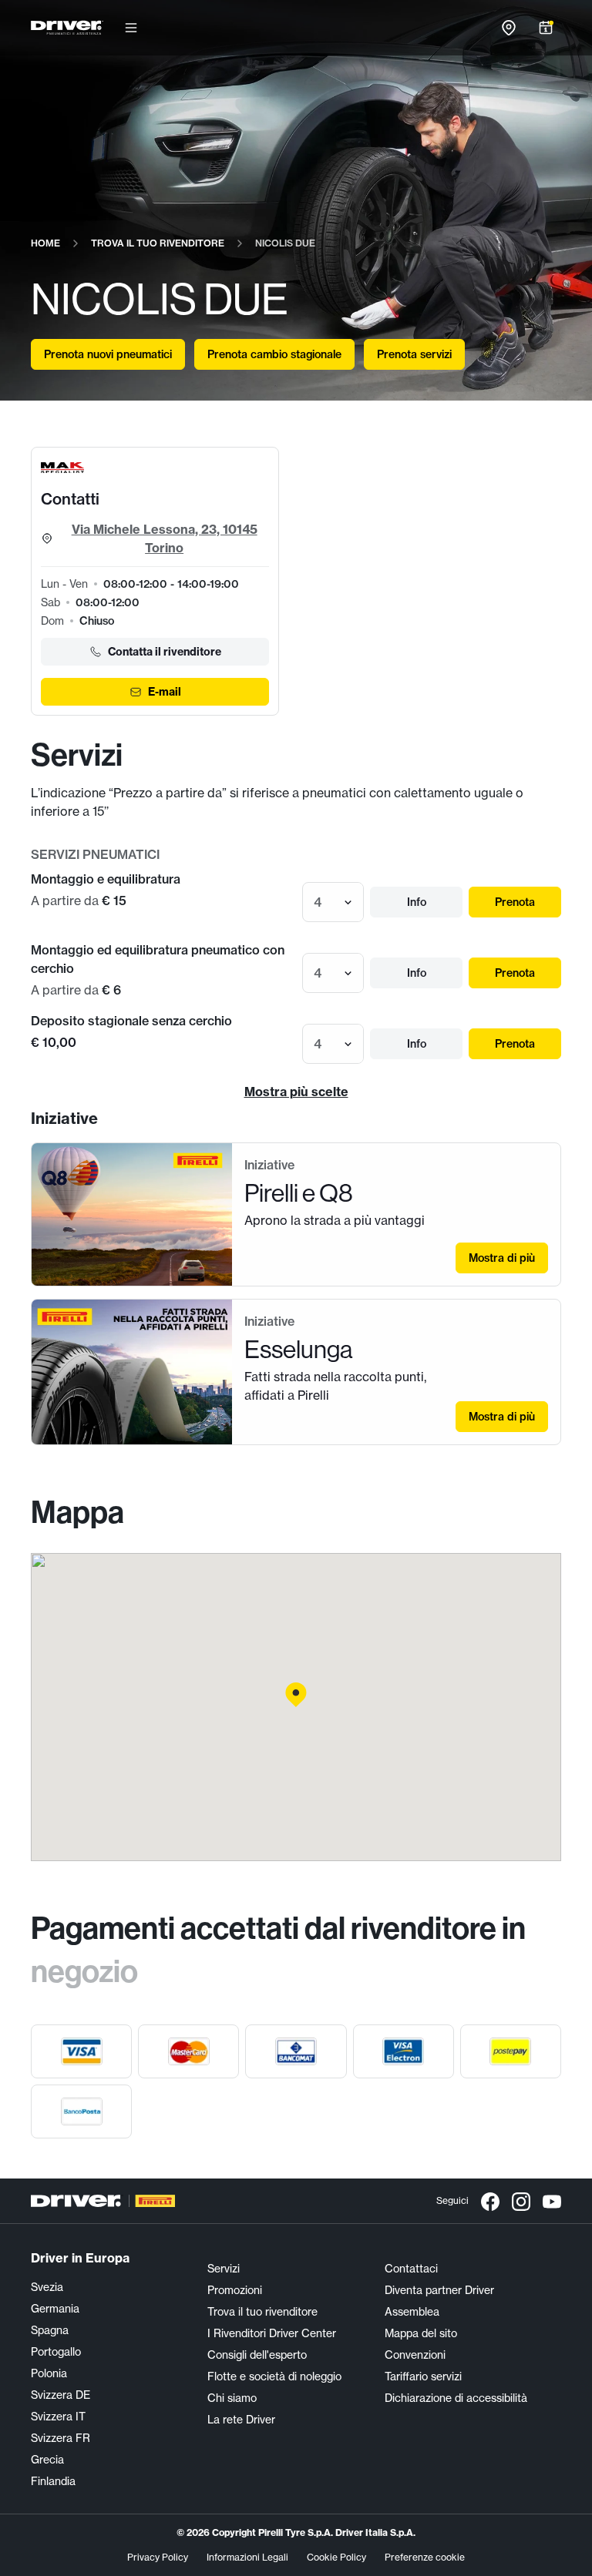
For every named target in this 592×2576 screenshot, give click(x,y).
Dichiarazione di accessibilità (456, 2398)
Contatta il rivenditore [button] (165, 652)
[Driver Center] (67, 28)
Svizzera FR (61, 2438)
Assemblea (412, 2312)
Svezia (47, 2287)
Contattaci (411, 2269)
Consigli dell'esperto (257, 2355)
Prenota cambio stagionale (274, 354)
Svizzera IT (58, 2417)
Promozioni (235, 2290)
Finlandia (53, 2481)
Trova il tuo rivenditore (262, 2312)
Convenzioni (415, 2355)
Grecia (47, 2460)
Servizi (224, 2269)
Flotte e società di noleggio (274, 2376)
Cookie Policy (336, 2557)
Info (417, 902)
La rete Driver (241, 2420)
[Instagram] (521, 2201)
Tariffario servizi (423, 2376)
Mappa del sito (421, 2333)
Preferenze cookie (425, 2557)
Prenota (515, 902)
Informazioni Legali (247, 2557)
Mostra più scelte (296, 1092)
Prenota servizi (414, 354)
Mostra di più (502, 1258)
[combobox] (315, 902)
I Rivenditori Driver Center (272, 2333)
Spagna (50, 2330)
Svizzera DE (61, 2395)
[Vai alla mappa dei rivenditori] (509, 28)
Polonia (49, 2373)
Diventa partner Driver (439, 2290)
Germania (55, 2309)
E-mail (165, 692)
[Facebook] (490, 2201)
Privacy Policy (158, 2557)
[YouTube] (552, 2201)
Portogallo (56, 2352)
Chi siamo (232, 2398)
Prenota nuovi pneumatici (108, 354)
